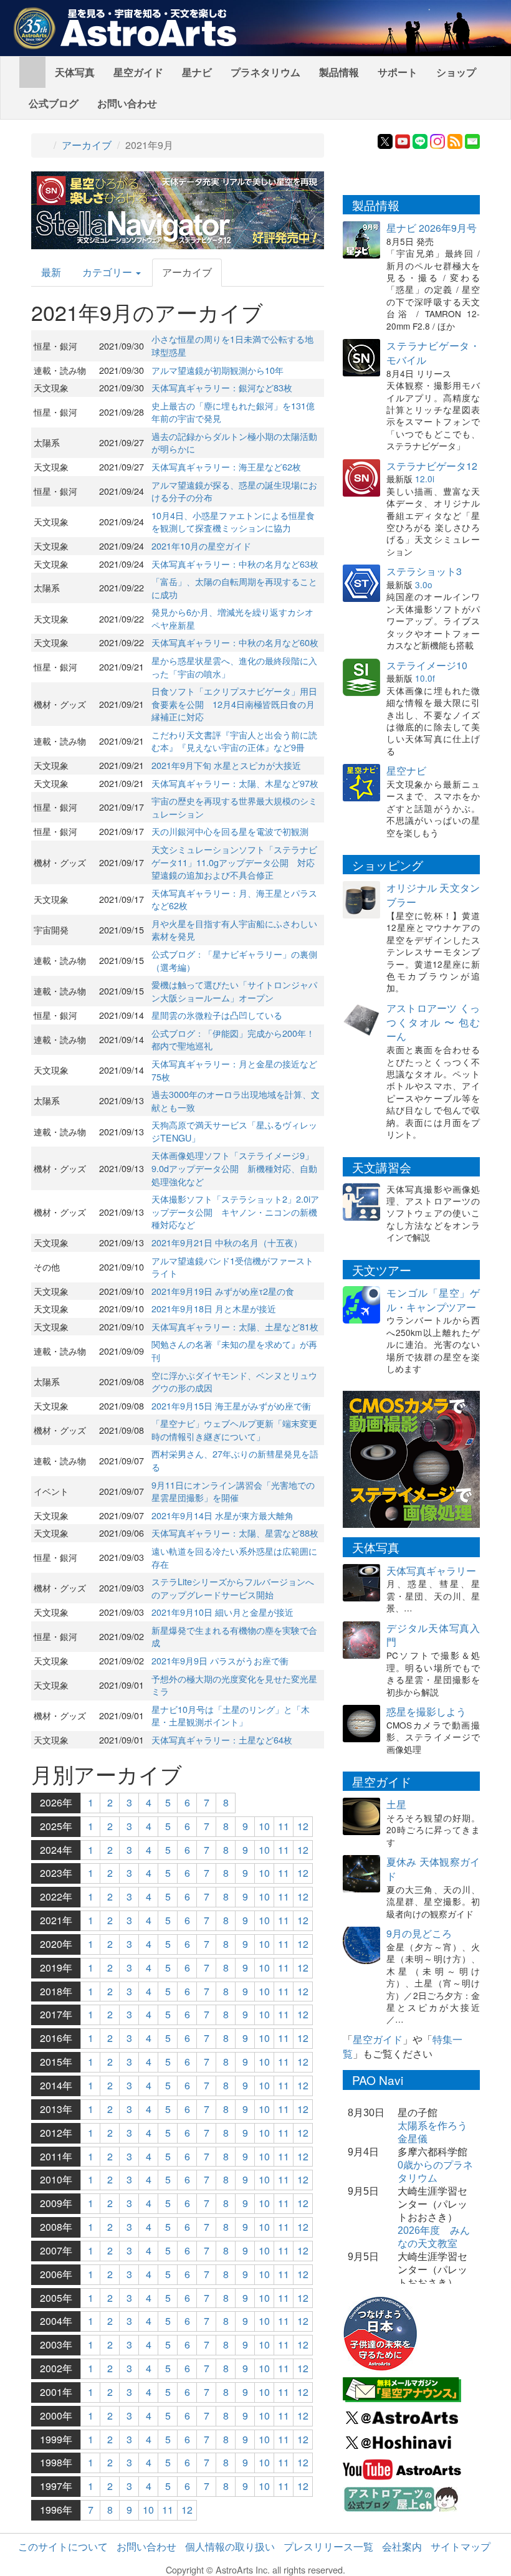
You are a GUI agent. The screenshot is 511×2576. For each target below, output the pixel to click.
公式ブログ (54, 103)
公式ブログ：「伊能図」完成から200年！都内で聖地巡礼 (233, 1039)
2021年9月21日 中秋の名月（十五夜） (227, 1242)
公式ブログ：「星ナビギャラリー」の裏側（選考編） (234, 960)
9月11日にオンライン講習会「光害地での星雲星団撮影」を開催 (233, 1491)
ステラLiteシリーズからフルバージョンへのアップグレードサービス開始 (233, 1588)
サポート (398, 72)
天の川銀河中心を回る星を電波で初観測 (230, 831)
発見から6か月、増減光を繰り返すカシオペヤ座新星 (232, 618)
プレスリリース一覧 (328, 2546)
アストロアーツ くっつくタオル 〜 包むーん (433, 1022)
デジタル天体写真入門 (433, 1635)
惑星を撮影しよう (426, 1711)
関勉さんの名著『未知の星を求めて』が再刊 (234, 1350)
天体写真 (75, 72)
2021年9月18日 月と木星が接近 (214, 1308)
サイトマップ (461, 2546)
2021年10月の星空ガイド (201, 546)
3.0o (424, 584)
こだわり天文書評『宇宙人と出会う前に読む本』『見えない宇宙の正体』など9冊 (234, 741)
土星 (396, 1804)
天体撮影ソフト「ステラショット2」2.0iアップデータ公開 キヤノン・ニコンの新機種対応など (235, 1211)
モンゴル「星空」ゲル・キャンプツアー (433, 1300)
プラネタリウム (265, 72)
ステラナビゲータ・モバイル (433, 353)
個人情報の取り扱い (230, 2546)
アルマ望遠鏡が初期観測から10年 (217, 370)
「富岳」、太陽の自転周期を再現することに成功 (234, 588)
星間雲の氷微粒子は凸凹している (217, 1015)
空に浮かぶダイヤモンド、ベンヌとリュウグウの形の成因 (234, 1381)
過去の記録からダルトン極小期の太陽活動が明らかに (234, 442)
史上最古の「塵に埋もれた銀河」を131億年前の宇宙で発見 (233, 412)
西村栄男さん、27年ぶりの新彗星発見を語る (235, 1460)
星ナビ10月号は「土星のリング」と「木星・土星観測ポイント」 (231, 1715)
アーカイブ (87, 145)
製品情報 (339, 72)
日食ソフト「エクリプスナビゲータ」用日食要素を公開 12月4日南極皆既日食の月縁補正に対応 (234, 704)
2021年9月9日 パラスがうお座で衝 (220, 1660)
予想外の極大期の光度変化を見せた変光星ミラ (234, 1685)
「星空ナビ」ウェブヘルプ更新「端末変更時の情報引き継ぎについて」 (234, 1429)
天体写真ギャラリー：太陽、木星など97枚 (235, 783)
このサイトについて (63, 2546)
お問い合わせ (127, 103)
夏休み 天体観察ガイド (433, 1869)
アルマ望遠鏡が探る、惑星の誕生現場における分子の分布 (234, 491)
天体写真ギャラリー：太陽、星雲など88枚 (235, 1533)
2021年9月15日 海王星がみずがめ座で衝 (231, 1405)
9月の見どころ (419, 1933)
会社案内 (402, 2546)
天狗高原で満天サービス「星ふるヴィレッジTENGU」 (234, 1131)
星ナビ (197, 72)
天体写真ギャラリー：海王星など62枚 (226, 466)
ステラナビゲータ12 (432, 466)
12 (303, 1826)
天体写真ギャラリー (431, 1571)
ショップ (456, 72)
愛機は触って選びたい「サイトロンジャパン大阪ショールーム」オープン (234, 991)
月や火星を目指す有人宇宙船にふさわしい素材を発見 (234, 930)
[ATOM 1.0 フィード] (455, 140)
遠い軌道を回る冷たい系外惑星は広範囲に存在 (234, 1557)
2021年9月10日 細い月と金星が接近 (222, 1612)
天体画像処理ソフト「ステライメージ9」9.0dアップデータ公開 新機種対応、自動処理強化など (234, 1168)
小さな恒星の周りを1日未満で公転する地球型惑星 (232, 345)
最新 (51, 272)
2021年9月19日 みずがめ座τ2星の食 (223, 1291)
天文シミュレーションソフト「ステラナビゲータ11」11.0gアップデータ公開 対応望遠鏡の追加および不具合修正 (234, 862)
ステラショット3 (424, 571)
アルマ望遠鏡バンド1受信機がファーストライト (232, 1267)
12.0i (425, 479)
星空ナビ (406, 770)
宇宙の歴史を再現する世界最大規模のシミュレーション (234, 807)
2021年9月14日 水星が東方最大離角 (222, 1515)
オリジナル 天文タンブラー (433, 895)
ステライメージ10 (427, 665)
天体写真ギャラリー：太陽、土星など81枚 (235, 1326)
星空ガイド (138, 72)
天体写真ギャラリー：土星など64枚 (222, 1739)
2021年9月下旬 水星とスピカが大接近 (226, 765)
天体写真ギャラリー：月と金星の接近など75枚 (234, 1070)
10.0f (425, 678)
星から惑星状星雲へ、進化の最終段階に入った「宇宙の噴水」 (234, 667)
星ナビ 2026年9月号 (432, 228)
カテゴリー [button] (108, 272)
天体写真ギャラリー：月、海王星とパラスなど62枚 (234, 899)
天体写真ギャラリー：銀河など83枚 (222, 387)
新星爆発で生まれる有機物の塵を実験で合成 (234, 1636)
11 (284, 1826)
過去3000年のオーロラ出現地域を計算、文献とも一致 (236, 1100)
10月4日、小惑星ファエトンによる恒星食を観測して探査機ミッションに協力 (233, 522)
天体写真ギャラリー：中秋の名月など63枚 (235, 564)
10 (264, 1826)
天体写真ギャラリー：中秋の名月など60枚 (235, 642)
